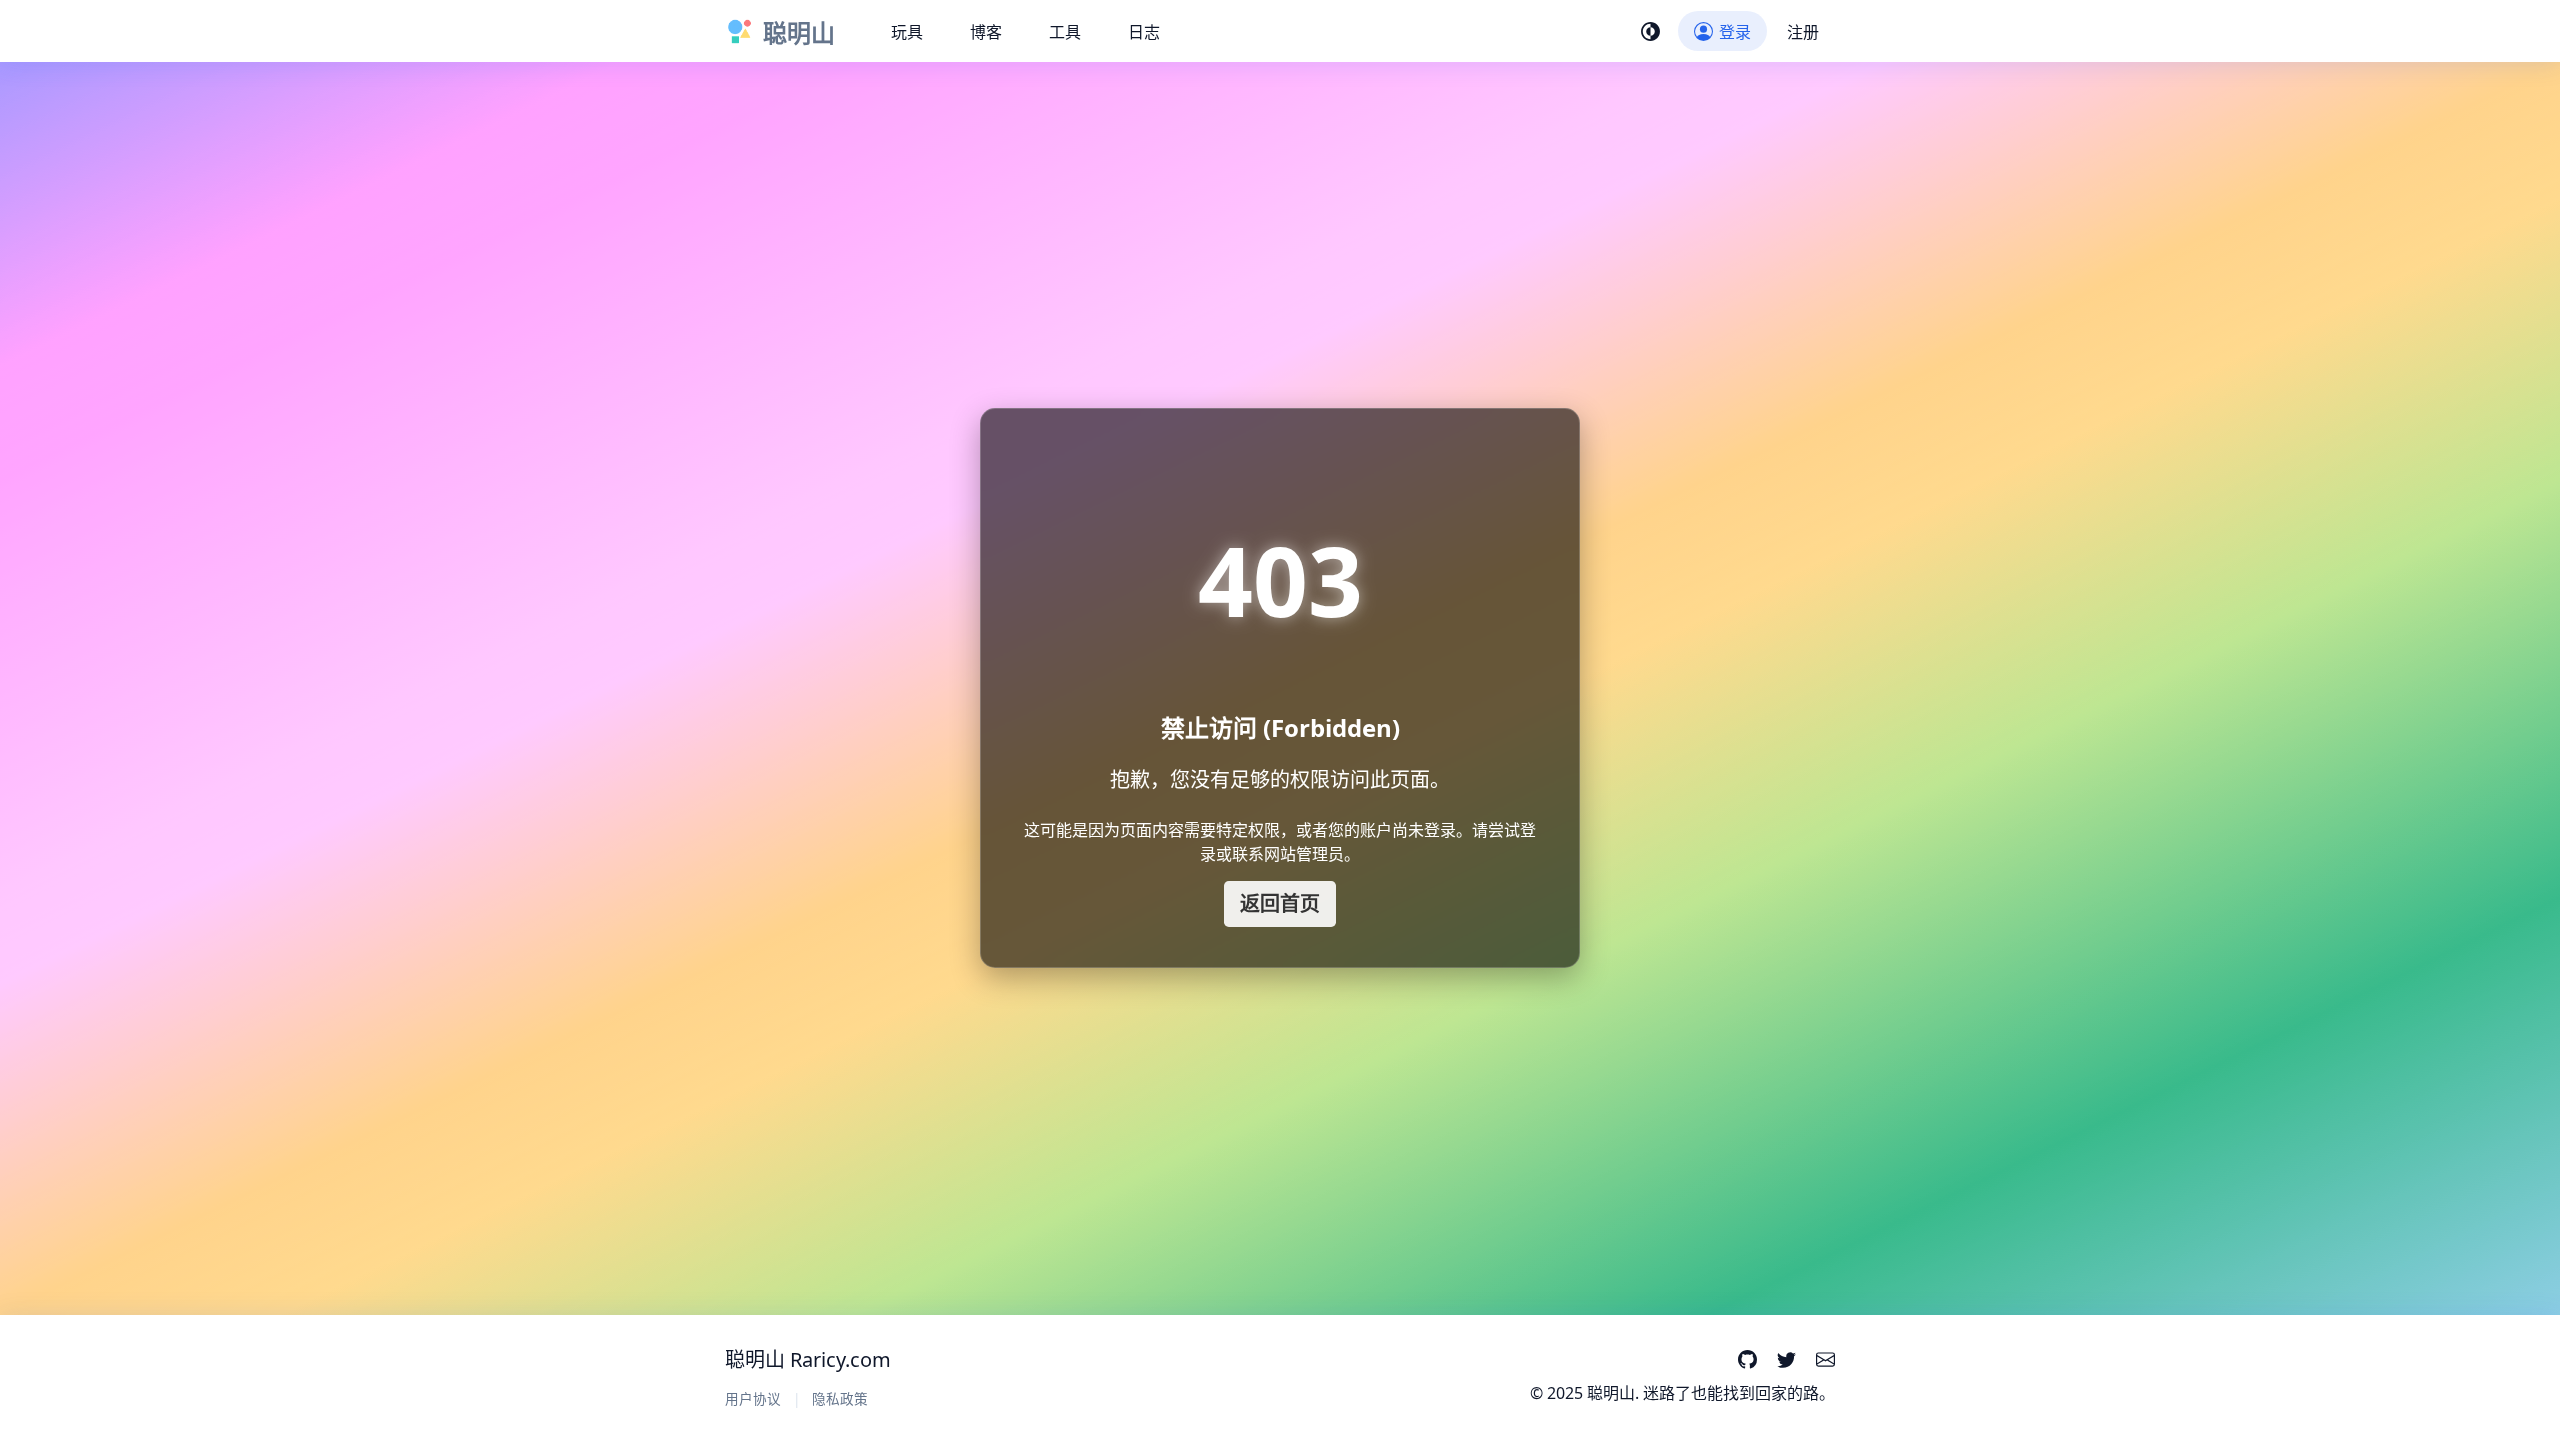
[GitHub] (1746, 1361)
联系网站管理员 (1288, 854)
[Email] (1825, 1361)
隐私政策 (840, 1398)
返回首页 (1280, 903)
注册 (1803, 32)
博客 (986, 32)
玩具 (907, 32)
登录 (1735, 32)
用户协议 (753, 1398)
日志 (1144, 32)
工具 (1065, 32)
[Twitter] (1786, 1361)
